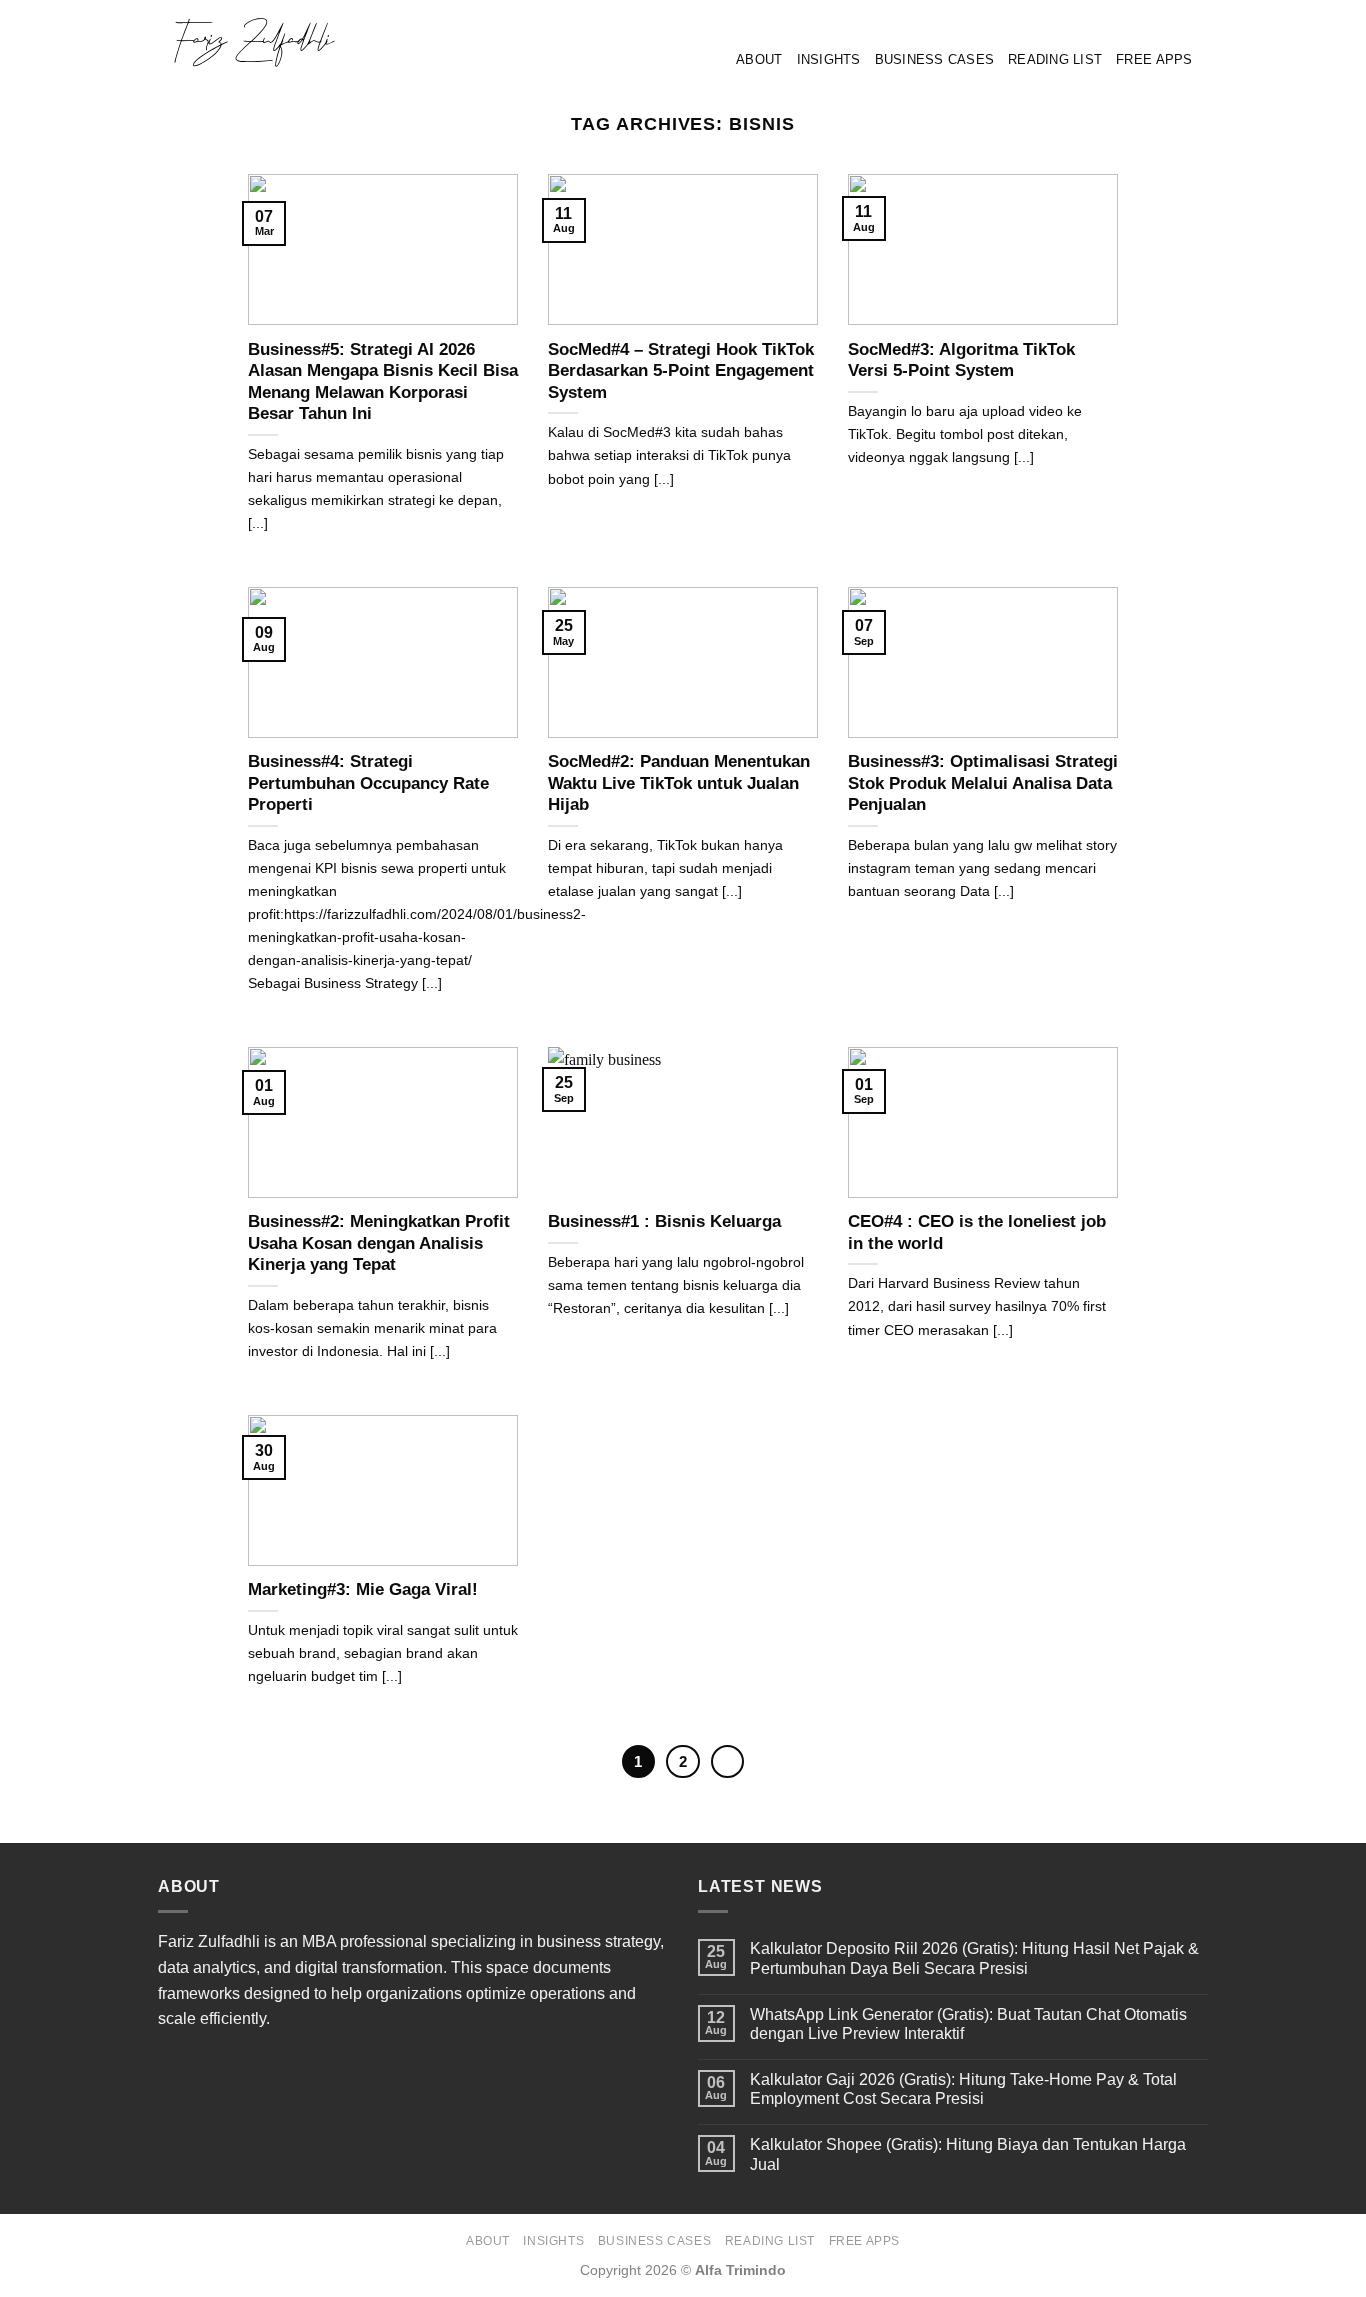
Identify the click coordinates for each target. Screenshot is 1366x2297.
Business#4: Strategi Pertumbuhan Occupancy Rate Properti (368, 783)
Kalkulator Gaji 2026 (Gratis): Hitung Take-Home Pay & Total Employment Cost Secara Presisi (963, 2089)
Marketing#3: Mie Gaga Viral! (363, 1589)
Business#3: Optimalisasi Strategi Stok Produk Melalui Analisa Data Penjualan (983, 783)
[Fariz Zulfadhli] (310, 41)
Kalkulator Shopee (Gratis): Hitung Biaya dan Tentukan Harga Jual (968, 2154)
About (759, 59)
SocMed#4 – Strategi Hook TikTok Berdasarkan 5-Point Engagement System (681, 371)
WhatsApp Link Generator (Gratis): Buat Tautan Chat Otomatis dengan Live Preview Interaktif (968, 2024)
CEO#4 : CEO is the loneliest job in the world (977, 1232)
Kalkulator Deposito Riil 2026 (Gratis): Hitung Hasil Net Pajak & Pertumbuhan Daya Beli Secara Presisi (974, 1958)
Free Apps (1154, 59)
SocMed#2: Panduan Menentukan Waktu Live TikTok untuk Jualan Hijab (679, 783)
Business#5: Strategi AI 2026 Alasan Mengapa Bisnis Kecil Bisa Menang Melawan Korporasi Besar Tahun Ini (383, 382)
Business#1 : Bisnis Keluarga (664, 1221)
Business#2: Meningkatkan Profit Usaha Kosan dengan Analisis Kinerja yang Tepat (379, 1243)
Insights (829, 59)
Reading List (1055, 59)
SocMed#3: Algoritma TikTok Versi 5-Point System (961, 360)
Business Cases (935, 59)
